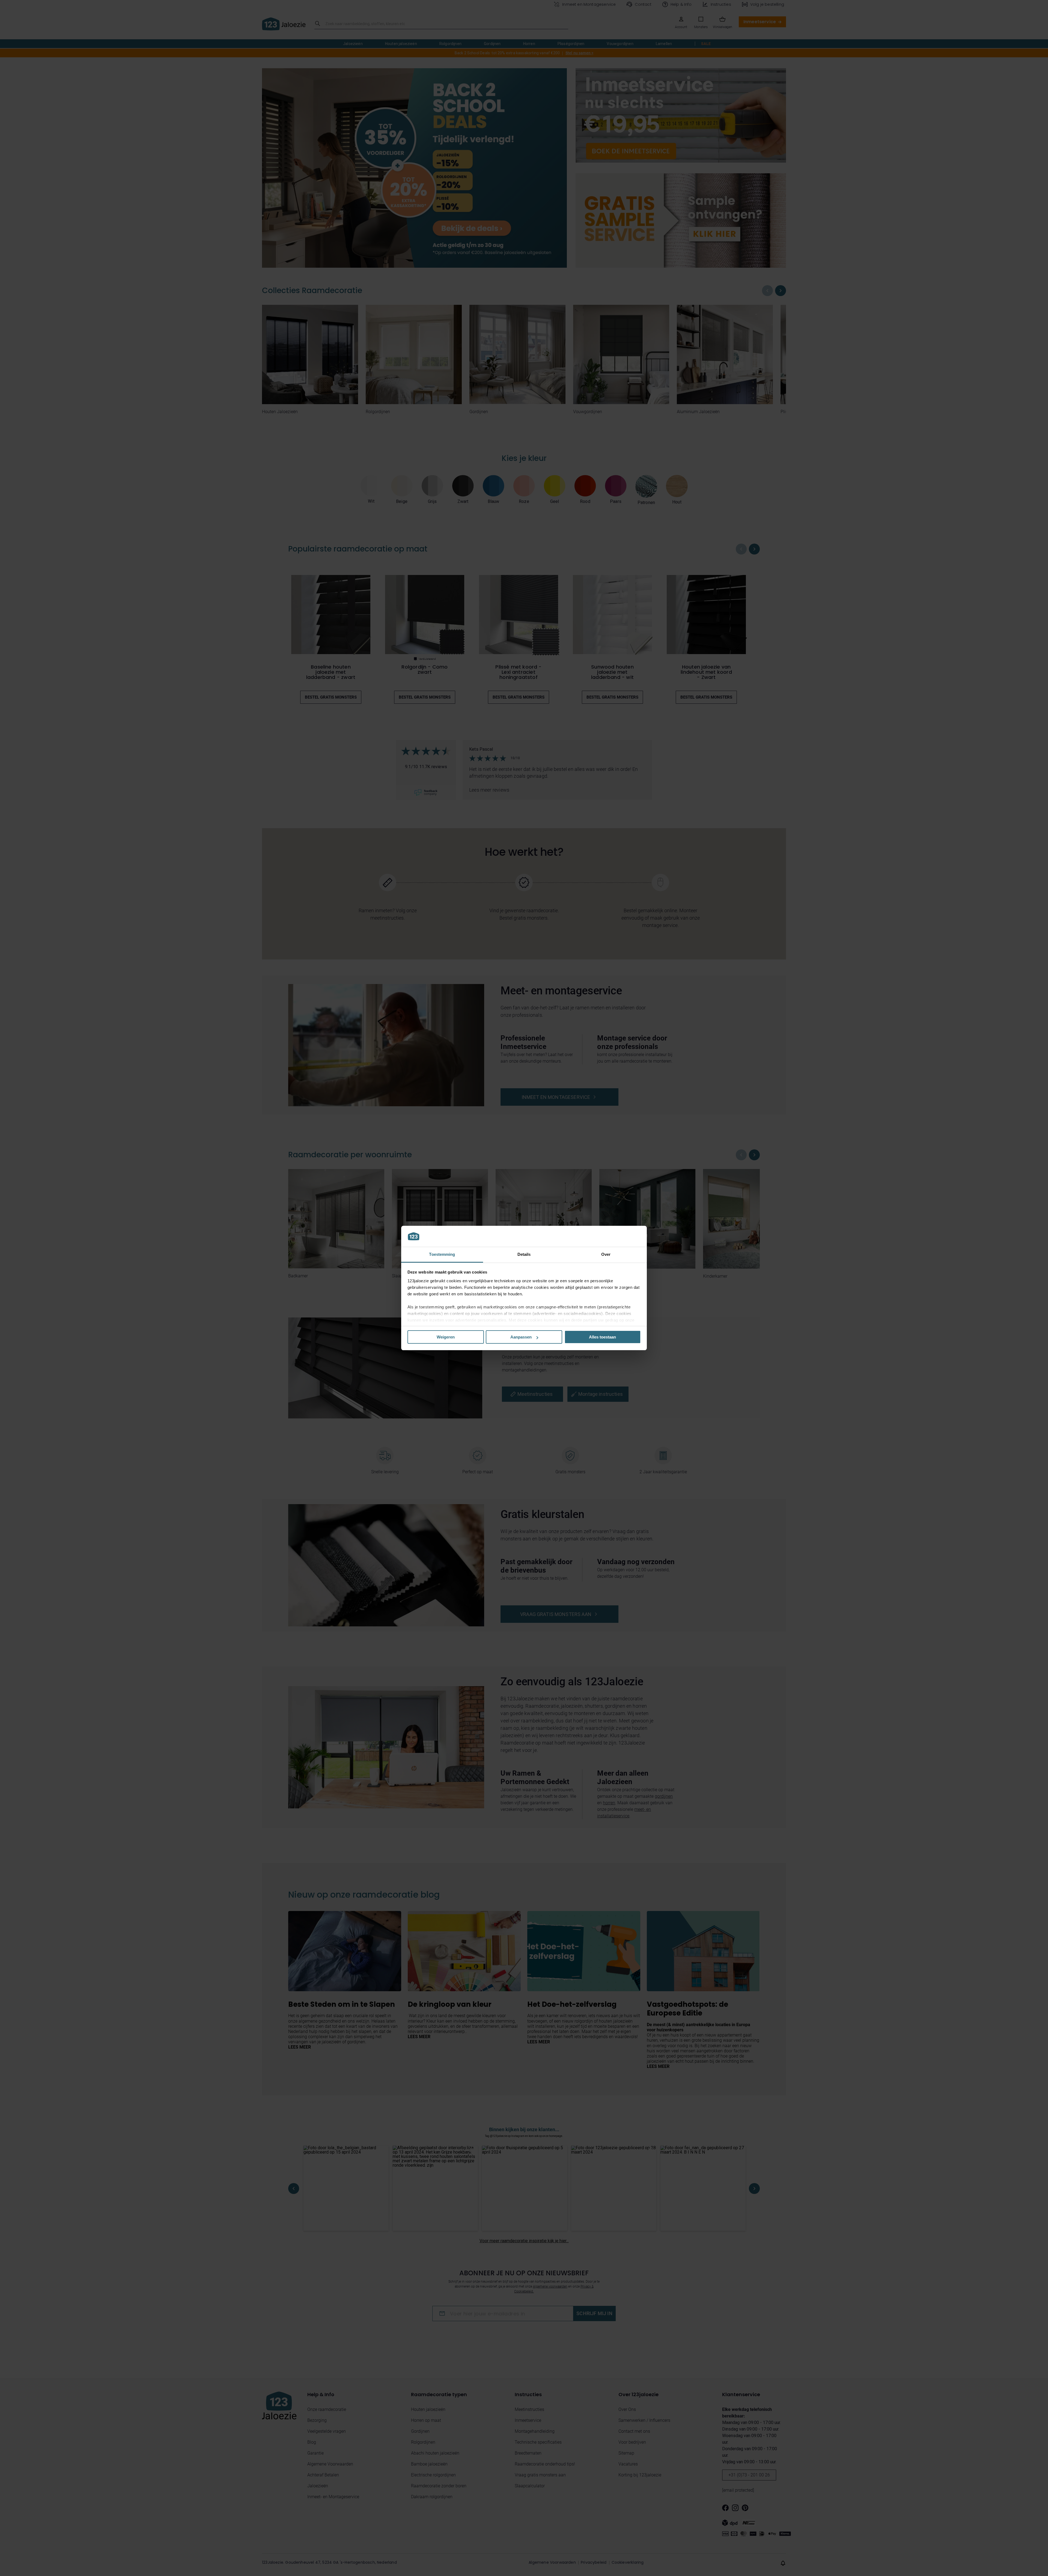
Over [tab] (606, 1254)
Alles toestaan (602, 1337)
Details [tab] (524, 1254)
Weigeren (446, 1337)
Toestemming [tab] (442, 1254)
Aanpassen (521, 1337)
